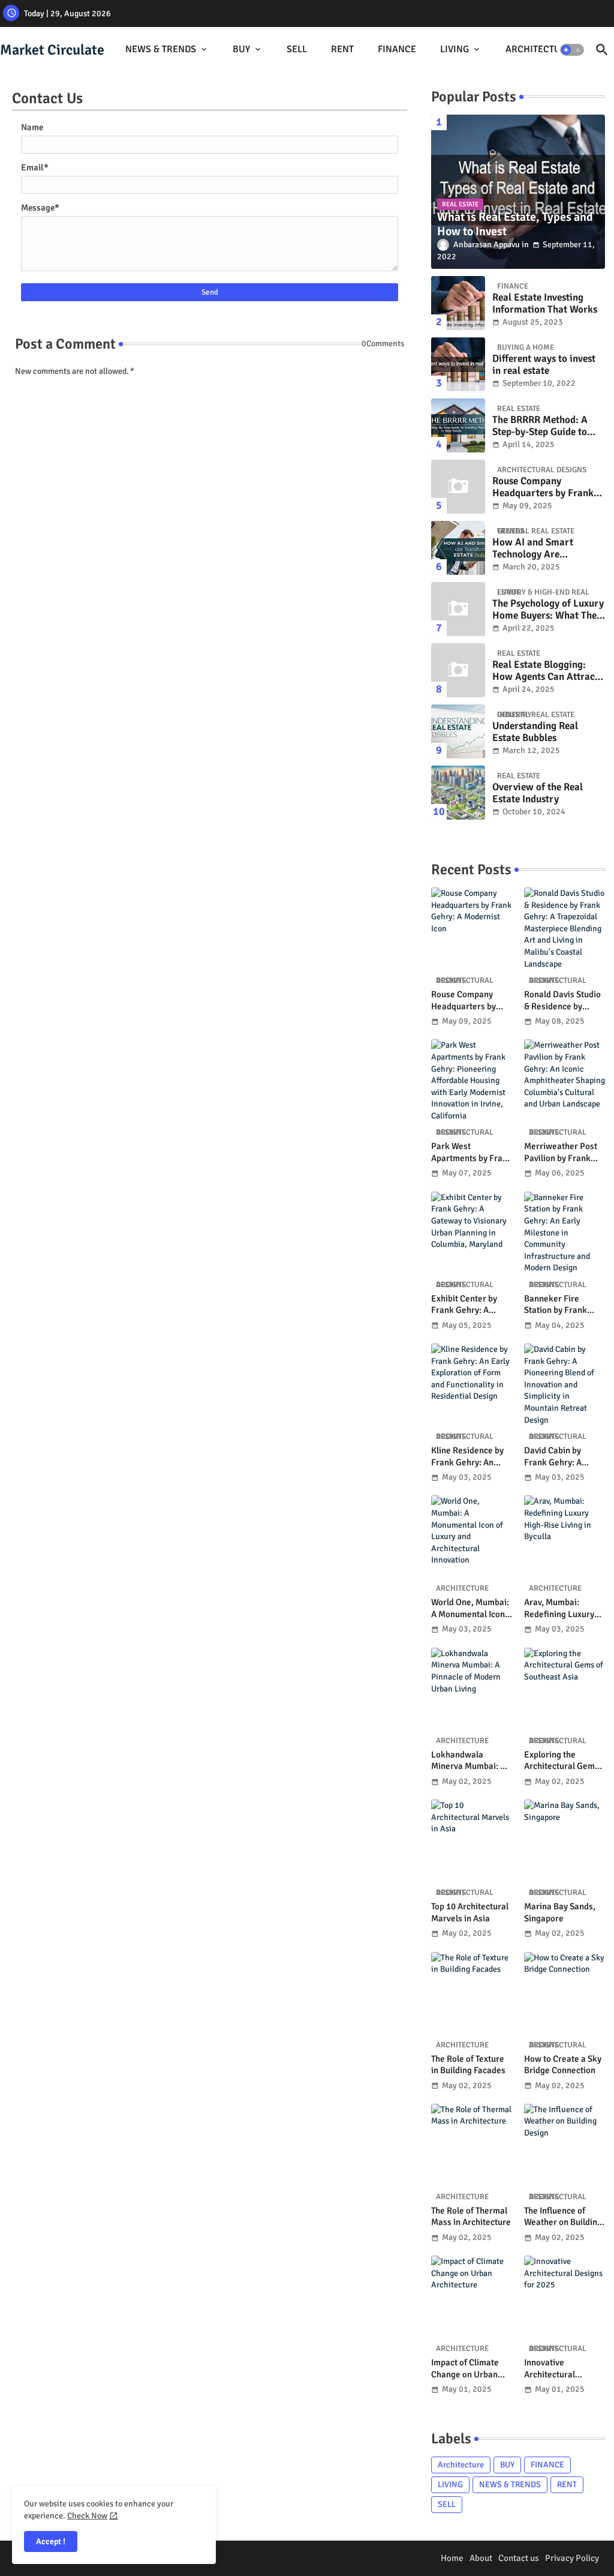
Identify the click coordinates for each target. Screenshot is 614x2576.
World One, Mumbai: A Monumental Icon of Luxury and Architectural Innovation (470, 1608)
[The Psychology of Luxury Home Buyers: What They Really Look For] (458, 609)
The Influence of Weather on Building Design (563, 2217)
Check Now (87, 2516)
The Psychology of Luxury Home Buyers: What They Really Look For (548, 610)
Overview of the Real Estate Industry (538, 793)
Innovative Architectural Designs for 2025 (557, 2369)
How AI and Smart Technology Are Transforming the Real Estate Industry (541, 549)
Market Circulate (52, 50)
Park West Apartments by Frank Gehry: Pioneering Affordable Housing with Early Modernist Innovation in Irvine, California (472, 1152)
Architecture (461, 2465)
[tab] (167, 50)
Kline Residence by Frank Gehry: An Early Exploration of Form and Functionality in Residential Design (469, 1457)
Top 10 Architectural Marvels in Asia (470, 1912)
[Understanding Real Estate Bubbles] (458, 731)
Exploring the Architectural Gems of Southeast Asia (562, 1761)
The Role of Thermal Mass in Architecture (471, 2217)
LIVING (455, 49)
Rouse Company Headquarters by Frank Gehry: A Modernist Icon (545, 488)
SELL (297, 49)
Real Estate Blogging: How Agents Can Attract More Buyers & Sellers (545, 671)
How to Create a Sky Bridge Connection (563, 2065)
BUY (241, 49)
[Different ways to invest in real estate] (458, 364)
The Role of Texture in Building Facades (468, 2065)
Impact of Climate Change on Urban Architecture (465, 2369)
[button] (572, 50)
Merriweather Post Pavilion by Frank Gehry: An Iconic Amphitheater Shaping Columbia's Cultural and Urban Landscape (562, 1152)
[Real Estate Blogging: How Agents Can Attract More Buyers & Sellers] (458, 670)
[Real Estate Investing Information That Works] (458, 303)
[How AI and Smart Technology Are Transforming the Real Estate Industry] (458, 548)
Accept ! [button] (51, 2541)
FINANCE (397, 49)
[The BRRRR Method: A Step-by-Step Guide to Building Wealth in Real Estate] (458, 425)
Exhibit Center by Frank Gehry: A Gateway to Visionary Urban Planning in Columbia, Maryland (470, 1305)
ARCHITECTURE (539, 49)
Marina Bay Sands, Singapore (560, 1912)
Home (452, 2558)
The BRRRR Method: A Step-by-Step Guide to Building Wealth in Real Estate (543, 426)
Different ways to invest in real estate (544, 365)
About (481, 2558)
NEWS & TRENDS (161, 49)
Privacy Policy (572, 2558)
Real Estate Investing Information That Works (545, 304)
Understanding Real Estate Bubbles (535, 732)
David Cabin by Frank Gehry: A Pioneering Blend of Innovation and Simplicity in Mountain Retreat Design (562, 1457)
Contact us (519, 2558)
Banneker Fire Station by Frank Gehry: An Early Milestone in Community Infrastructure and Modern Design (559, 1305)
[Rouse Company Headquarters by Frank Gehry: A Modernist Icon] (458, 487)
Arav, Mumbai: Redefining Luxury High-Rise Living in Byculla (560, 1608)
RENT (342, 49)
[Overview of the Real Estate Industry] (458, 793)
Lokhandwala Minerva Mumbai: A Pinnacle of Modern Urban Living (469, 1761)
